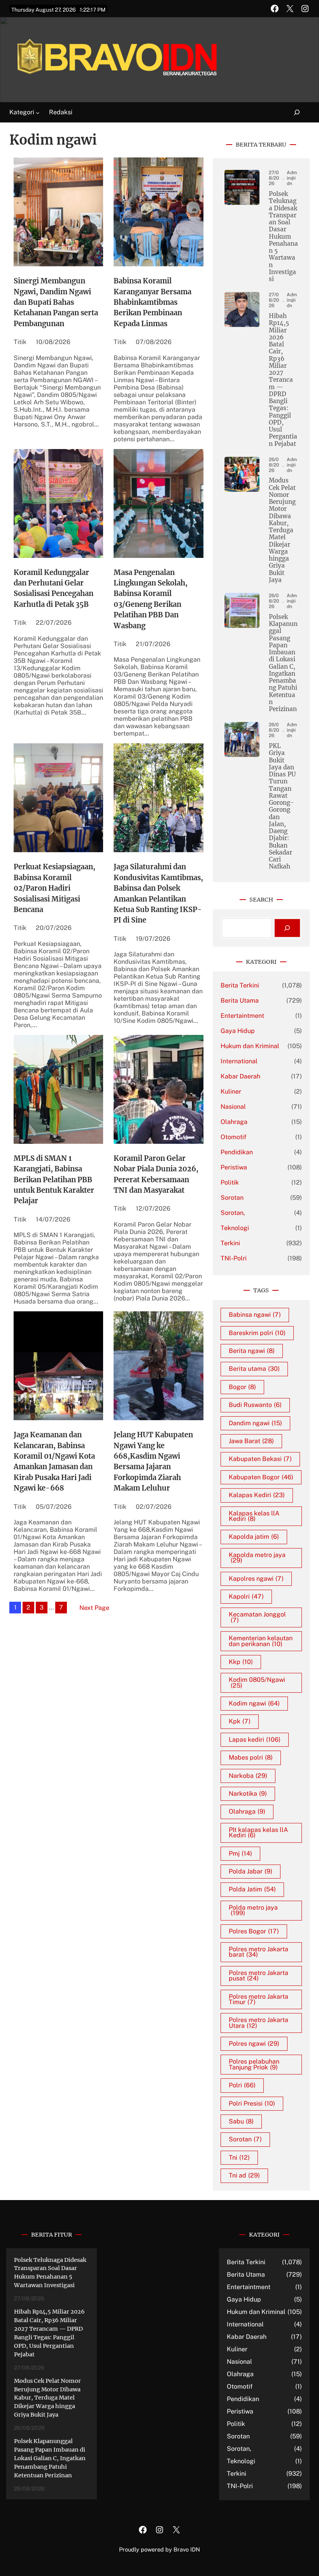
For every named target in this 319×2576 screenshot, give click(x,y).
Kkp (241, 1662)
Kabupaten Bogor (261, 1477)
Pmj (240, 1853)
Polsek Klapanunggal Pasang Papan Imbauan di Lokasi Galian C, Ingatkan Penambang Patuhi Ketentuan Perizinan (283, 663)
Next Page (94, 1608)
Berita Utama (240, 1001)
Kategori (22, 112)
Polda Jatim (252, 1889)
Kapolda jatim (254, 1537)
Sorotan (232, 1198)
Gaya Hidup (238, 1031)
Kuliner (231, 1091)
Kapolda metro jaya (257, 1558)
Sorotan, (233, 1213)
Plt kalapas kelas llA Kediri (258, 1832)
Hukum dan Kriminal (250, 1046)
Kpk (240, 1721)
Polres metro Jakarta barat (259, 1952)
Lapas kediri (255, 1740)
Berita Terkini (240, 985)
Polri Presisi (252, 2103)
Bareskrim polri (257, 1333)
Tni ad (244, 2175)
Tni (239, 2157)
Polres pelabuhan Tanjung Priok (254, 2064)
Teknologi (235, 1228)
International (239, 1061)
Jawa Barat (251, 1441)
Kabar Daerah (240, 1076)
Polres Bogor (254, 1931)
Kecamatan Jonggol (257, 1617)
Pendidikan (237, 1152)
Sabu (241, 2121)
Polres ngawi (254, 2044)
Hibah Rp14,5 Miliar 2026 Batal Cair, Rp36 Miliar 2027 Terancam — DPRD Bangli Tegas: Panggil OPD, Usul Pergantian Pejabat (283, 380)
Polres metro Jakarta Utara (259, 2023)
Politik (230, 1182)
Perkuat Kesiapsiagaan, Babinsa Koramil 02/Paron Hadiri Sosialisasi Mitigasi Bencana (54, 888)
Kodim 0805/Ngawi (257, 1682)
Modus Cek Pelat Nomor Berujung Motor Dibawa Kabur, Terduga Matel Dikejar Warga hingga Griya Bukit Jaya (282, 530)
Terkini (230, 1243)
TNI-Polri (234, 1258)
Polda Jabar (251, 1871)
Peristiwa (234, 1167)
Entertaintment (242, 1016)
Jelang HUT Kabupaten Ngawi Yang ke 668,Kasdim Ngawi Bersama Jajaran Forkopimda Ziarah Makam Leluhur (153, 1461)
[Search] (287, 928)
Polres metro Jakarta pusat (259, 1976)
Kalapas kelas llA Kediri (254, 1516)
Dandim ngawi (255, 1423)
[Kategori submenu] (38, 113)
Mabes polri (251, 1757)
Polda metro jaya (253, 1910)
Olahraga (234, 1122)
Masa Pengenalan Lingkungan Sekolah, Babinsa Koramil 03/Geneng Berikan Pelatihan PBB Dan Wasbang (151, 599)
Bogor (242, 1387)
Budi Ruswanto (255, 1405)
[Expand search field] (292, 113)
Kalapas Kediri (257, 1495)
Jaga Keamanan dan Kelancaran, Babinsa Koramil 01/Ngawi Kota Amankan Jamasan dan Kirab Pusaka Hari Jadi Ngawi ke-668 (54, 1461)
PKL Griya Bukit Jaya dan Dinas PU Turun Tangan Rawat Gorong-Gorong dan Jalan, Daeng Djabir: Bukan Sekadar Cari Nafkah (282, 806)
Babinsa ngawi (255, 1315)
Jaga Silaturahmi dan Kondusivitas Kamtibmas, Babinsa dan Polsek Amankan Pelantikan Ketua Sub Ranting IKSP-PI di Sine (158, 893)
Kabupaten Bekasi (260, 1459)
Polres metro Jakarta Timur (259, 1999)
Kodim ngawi (254, 1703)
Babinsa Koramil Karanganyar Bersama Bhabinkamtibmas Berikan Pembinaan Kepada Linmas (152, 302)
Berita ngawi (252, 1351)
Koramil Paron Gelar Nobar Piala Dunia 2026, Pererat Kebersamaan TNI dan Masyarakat (156, 1174)
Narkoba (248, 1776)
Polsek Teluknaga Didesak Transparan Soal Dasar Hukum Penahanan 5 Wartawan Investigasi (283, 237)
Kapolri (246, 1596)
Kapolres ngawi (256, 1579)
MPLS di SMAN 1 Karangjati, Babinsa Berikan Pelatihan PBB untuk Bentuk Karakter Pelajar (54, 1180)
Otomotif (233, 1137)
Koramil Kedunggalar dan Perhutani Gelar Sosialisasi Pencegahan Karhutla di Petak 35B (53, 588)
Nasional (233, 1107)
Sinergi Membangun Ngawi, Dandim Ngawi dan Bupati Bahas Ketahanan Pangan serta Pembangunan (56, 302)
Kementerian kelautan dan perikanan (261, 1641)
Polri (242, 2085)
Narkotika (248, 1794)
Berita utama (254, 1369)
